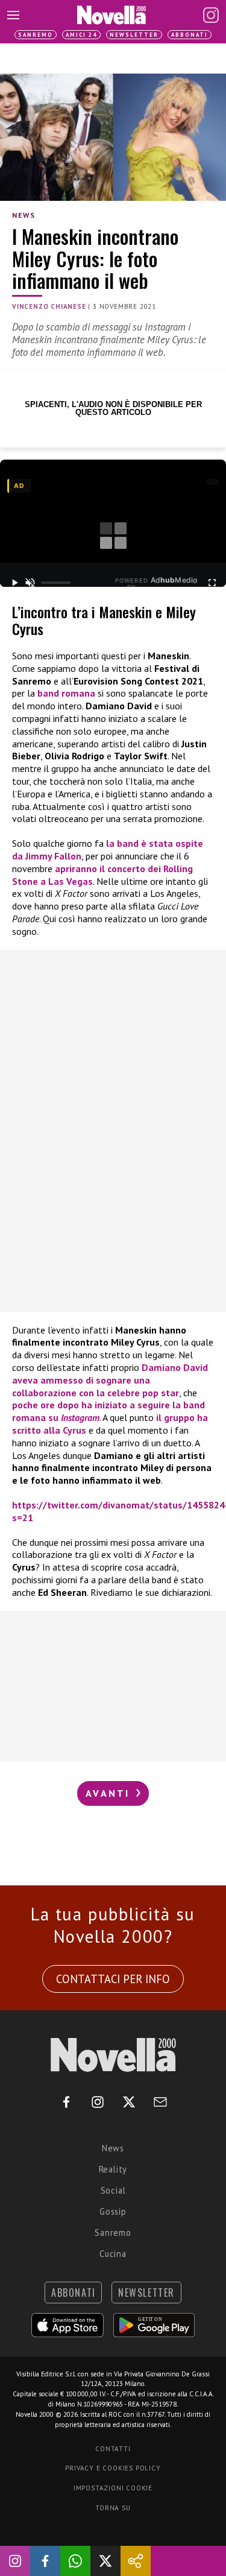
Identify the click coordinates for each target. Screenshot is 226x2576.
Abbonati (190, 35)
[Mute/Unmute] (30, 583)
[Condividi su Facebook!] (45, 2561)
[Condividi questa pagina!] (136, 2561)
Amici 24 (81, 35)
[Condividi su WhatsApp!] (75, 2561)
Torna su (113, 2508)
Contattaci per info (113, 1979)
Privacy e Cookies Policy (113, 2468)
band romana (66, 693)
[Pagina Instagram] (211, 15)
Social (113, 2190)
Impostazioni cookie (113, 2488)
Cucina (113, 2254)
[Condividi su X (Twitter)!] (105, 2561)
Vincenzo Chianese (49, 306)
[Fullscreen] (212, 583)
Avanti (110, 1793)
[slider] (56, 583)
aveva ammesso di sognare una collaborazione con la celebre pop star (110, 1380)
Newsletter (134, 35)
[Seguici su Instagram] (15, 2561)
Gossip (113, 2211)
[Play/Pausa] (14, 583)
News (24, 215)
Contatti (113, 2449)
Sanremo (36, 35)
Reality (113, 2169)
